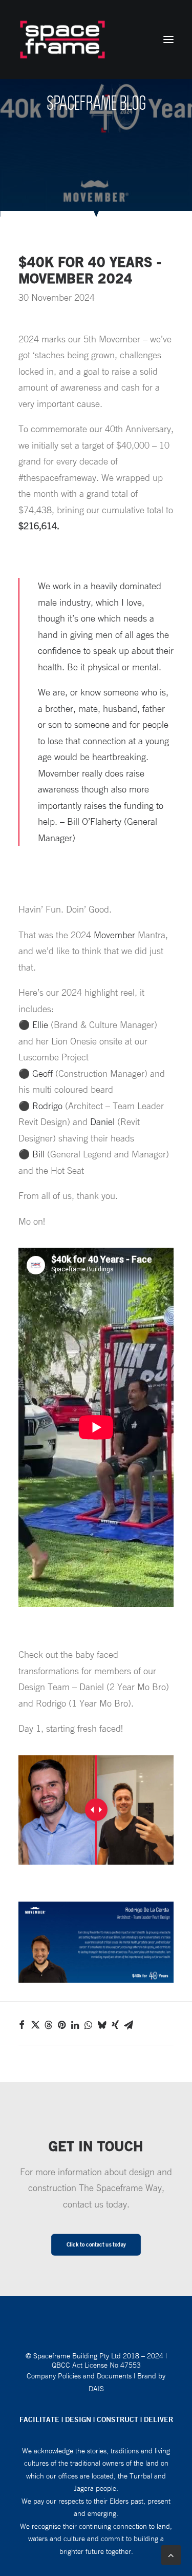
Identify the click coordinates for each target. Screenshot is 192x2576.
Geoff (42, 1073)
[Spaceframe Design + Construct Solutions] (62, 40)
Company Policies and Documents (79, 2376)
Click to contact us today (96, 2244)
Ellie (40, 1024)
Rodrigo (47, 1106)
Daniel (102, 1121)
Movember (114, 935)
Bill (38, 1154)
